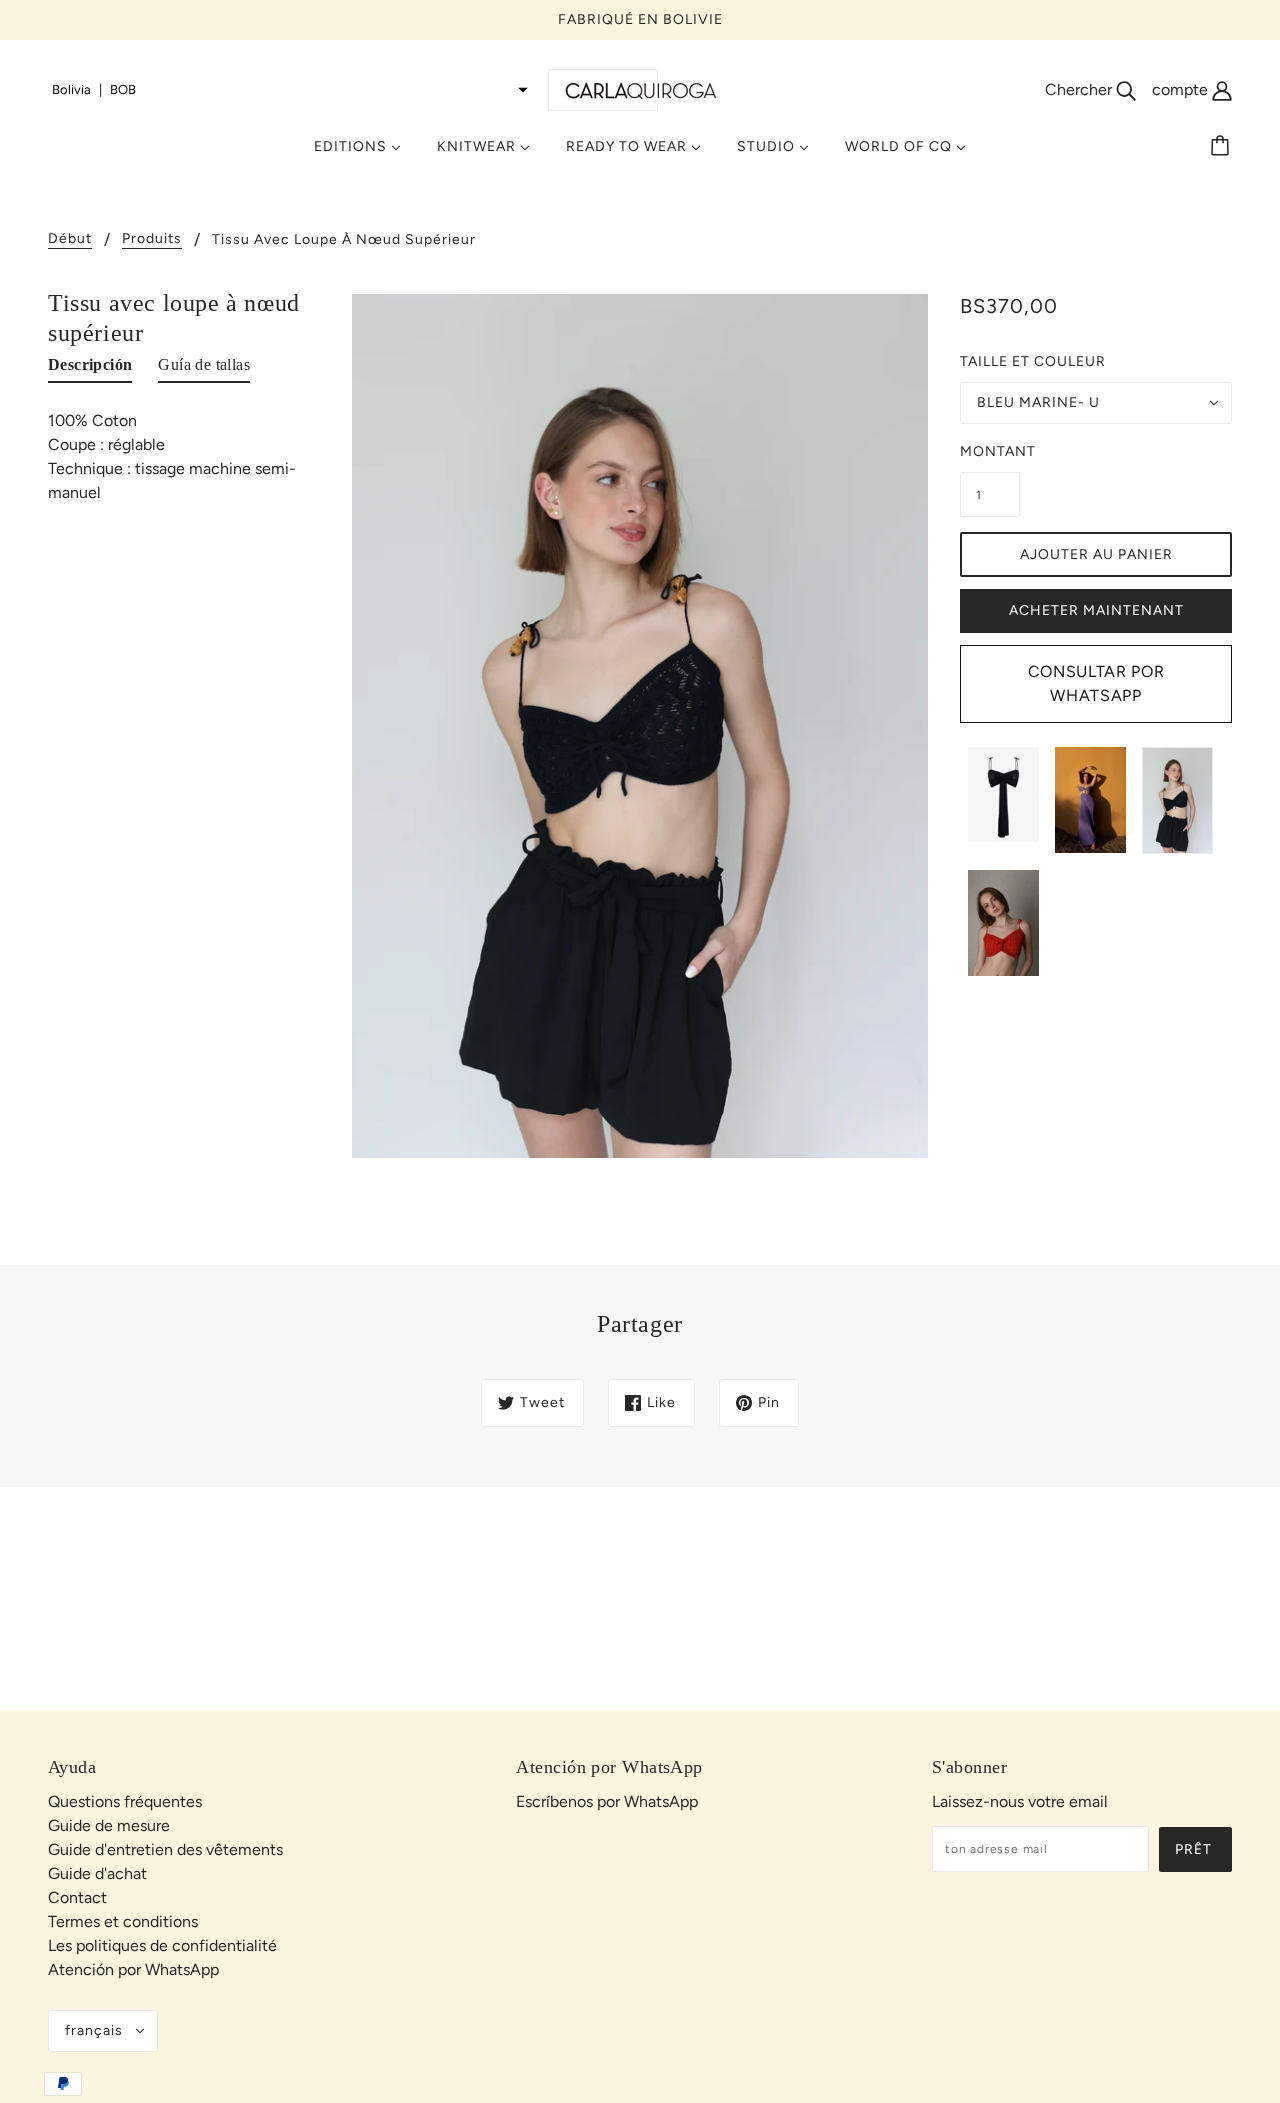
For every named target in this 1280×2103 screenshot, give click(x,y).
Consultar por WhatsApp (1096, 683)
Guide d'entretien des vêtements (165, 1849)
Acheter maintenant (1096, 610)
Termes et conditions (123, 1921)
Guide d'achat (97, 1873)
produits (152, 239)
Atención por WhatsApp (133, 1969)
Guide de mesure (109, 1825)
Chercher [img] (1080, 89)
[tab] (90, 368)
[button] (290, 90)
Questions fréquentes (125, 1801)
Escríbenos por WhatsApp (607, 1801)
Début (70, 239)
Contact (77, 1897)
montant (990, 451)
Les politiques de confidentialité (162, 1945)
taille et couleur (1033, 361)
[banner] (640, 89)
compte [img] (1182, 89)
